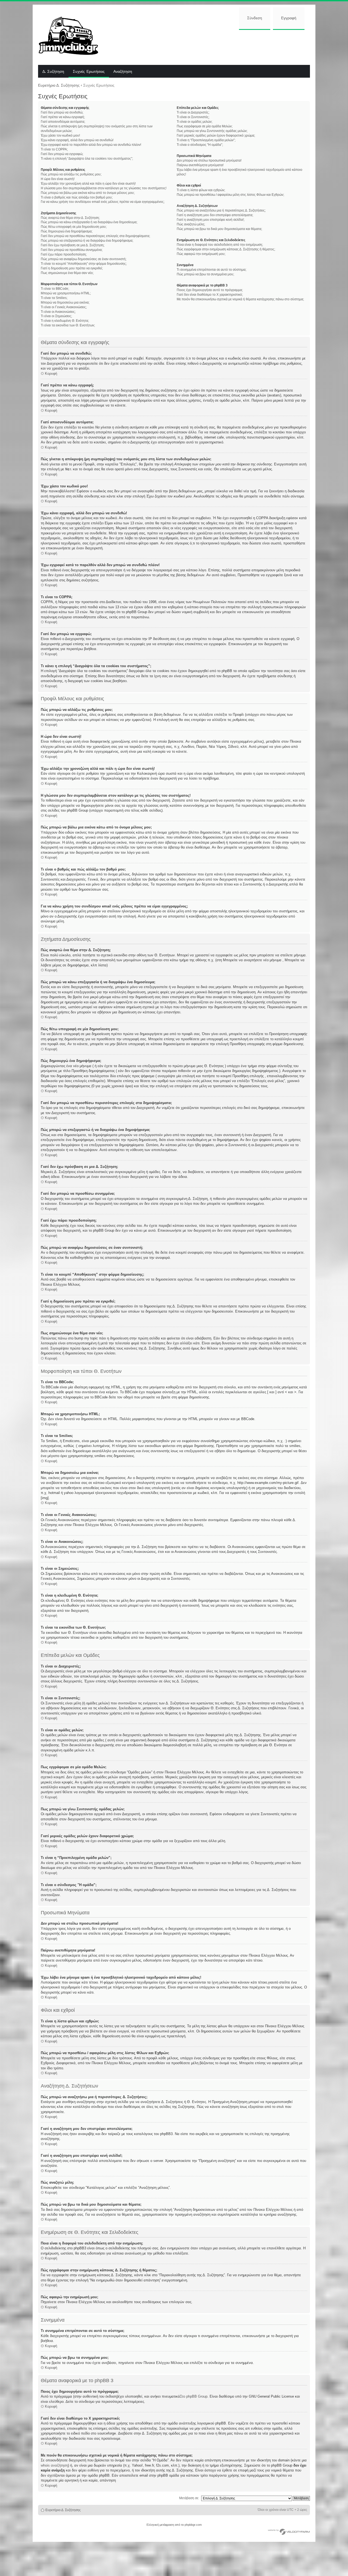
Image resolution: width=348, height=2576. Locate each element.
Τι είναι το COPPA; (54, 149)
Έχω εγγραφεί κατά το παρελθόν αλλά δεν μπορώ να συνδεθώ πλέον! (91, 145)
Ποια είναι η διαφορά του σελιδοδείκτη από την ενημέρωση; (220, 245)
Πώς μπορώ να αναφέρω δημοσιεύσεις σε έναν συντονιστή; (84, 259)
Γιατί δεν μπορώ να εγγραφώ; (62, 154)
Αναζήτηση (123, 72)
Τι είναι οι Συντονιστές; (193, 117)
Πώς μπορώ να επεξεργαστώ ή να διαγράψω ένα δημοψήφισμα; (87, 241)
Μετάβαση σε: (189, 2498)
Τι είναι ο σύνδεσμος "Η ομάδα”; (200, 145)
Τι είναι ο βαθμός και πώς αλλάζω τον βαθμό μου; (77, 197)
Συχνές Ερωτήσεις (89, 72)
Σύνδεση (255, 18)
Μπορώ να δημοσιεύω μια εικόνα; (65, 302)
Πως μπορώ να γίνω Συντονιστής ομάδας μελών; (212, 131)
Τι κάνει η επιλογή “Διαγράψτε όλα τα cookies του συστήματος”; (87, 159)
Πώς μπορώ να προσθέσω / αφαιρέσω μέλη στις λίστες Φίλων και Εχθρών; (230, 195)
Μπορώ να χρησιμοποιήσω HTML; (66, 293)
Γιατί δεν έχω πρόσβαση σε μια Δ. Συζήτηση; (73, 245)
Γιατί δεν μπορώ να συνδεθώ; (62, 112)
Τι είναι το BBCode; (55, 289)
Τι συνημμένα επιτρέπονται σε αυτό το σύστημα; (212, 270)
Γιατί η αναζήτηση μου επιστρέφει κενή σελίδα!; (211, 220)
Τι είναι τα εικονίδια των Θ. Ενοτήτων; (68, 325)
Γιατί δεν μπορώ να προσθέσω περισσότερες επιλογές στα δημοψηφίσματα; (95, 236)
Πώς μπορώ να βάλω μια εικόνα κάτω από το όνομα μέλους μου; (88, 193)
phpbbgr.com (193, 2525)
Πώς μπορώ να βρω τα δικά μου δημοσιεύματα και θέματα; (219, 229)
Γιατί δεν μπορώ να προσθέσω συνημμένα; (72, 250)
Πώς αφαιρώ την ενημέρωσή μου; (201, 254)
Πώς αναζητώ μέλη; (191, 224)
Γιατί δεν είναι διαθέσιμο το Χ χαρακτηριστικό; (210, 295)
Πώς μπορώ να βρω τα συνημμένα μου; (205, 274)
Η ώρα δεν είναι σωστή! (58, 179)
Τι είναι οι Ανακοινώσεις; (58, 312)
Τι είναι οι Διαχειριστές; (193, 112)
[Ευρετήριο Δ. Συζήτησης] (72, 35)
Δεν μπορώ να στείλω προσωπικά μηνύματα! (209, 160)
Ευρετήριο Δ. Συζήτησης (59, 85)
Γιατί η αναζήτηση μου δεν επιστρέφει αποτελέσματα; (215, 215)
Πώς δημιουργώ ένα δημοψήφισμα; (67, 231)
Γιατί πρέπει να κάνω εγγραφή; (63, 117)
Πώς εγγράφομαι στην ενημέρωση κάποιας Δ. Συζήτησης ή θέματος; (226, 249)
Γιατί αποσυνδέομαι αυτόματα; (63, 122)
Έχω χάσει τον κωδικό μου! (60, 135)
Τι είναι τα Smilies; (54, 298)
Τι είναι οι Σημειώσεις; (56, 316)
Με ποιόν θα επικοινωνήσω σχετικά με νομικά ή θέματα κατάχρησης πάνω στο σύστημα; (240, 299)
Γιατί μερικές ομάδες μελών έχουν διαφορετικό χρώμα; (216, 135)
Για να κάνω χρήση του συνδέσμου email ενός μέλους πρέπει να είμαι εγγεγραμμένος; (103, 202)
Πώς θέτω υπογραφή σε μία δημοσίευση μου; (74, 227)
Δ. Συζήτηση (53, 72)
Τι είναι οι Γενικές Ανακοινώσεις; (64, 307)
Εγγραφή (289, 18)
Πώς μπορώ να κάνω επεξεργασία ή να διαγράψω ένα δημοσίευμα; (89, 222)
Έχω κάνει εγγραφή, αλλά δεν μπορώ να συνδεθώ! (77, 140)
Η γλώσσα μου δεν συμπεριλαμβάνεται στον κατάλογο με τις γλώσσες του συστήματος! (104, 188)
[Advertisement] (209, 47)
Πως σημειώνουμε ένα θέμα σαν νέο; (67, 273)
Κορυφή (51, 373)
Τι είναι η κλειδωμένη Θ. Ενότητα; (65, 321)
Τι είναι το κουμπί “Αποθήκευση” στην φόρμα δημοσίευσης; (84, 264)
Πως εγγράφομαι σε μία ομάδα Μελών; (205, 126)
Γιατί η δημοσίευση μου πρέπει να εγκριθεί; (72, 268)
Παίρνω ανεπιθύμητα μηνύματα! (200, 165)
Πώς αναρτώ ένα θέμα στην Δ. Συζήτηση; (70, 218)
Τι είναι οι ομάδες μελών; (195, 122)
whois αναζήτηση (54, 2465)
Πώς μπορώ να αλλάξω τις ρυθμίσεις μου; (71, 174)
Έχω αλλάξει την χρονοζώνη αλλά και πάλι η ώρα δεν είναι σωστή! (88, 184)
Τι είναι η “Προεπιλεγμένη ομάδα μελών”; (206, 140)
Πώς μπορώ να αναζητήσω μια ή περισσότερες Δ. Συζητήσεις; (221, 210)
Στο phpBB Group (194, 2396)
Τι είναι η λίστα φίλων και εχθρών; (201, 190)
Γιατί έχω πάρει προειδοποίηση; (64, 254)
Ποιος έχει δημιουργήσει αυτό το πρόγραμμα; (210, 290)
